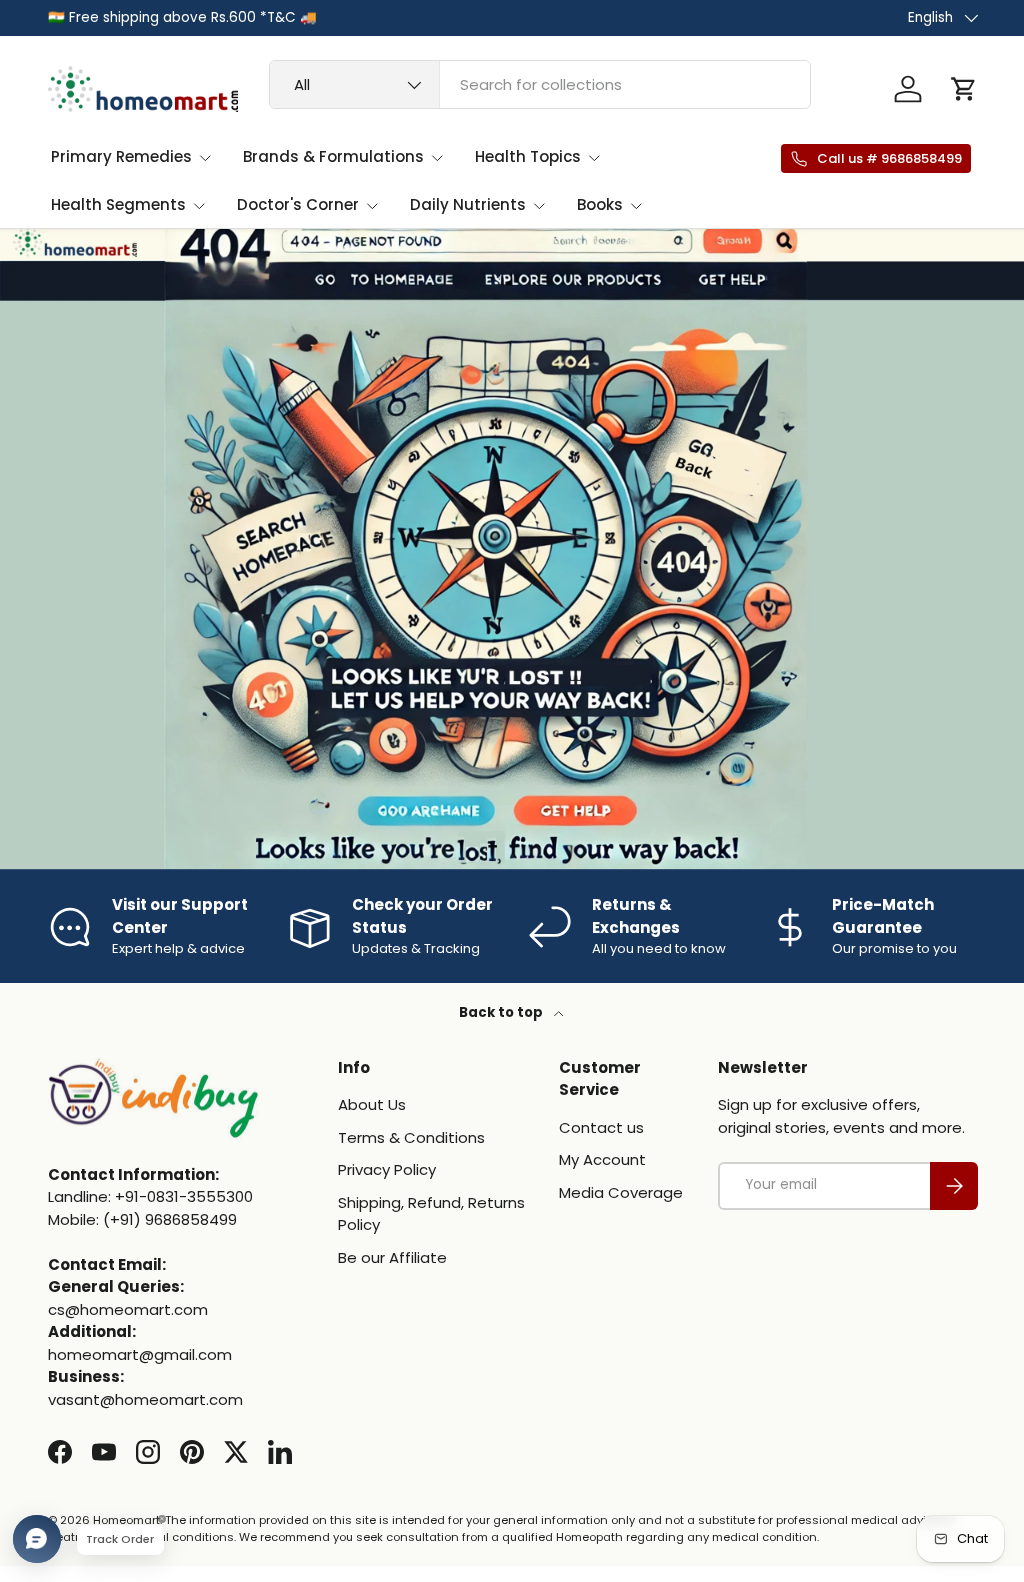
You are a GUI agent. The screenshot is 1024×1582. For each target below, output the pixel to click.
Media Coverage (621, 1192)
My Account (602, 1159)
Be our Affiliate (392, 1257)
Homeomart (126, 1520)
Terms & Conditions (411, 1137)
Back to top (502, 1012)
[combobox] (540, 84)
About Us (372, 1104)
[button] (964, 89)
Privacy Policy (387, 1169)
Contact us (601, 1127)
